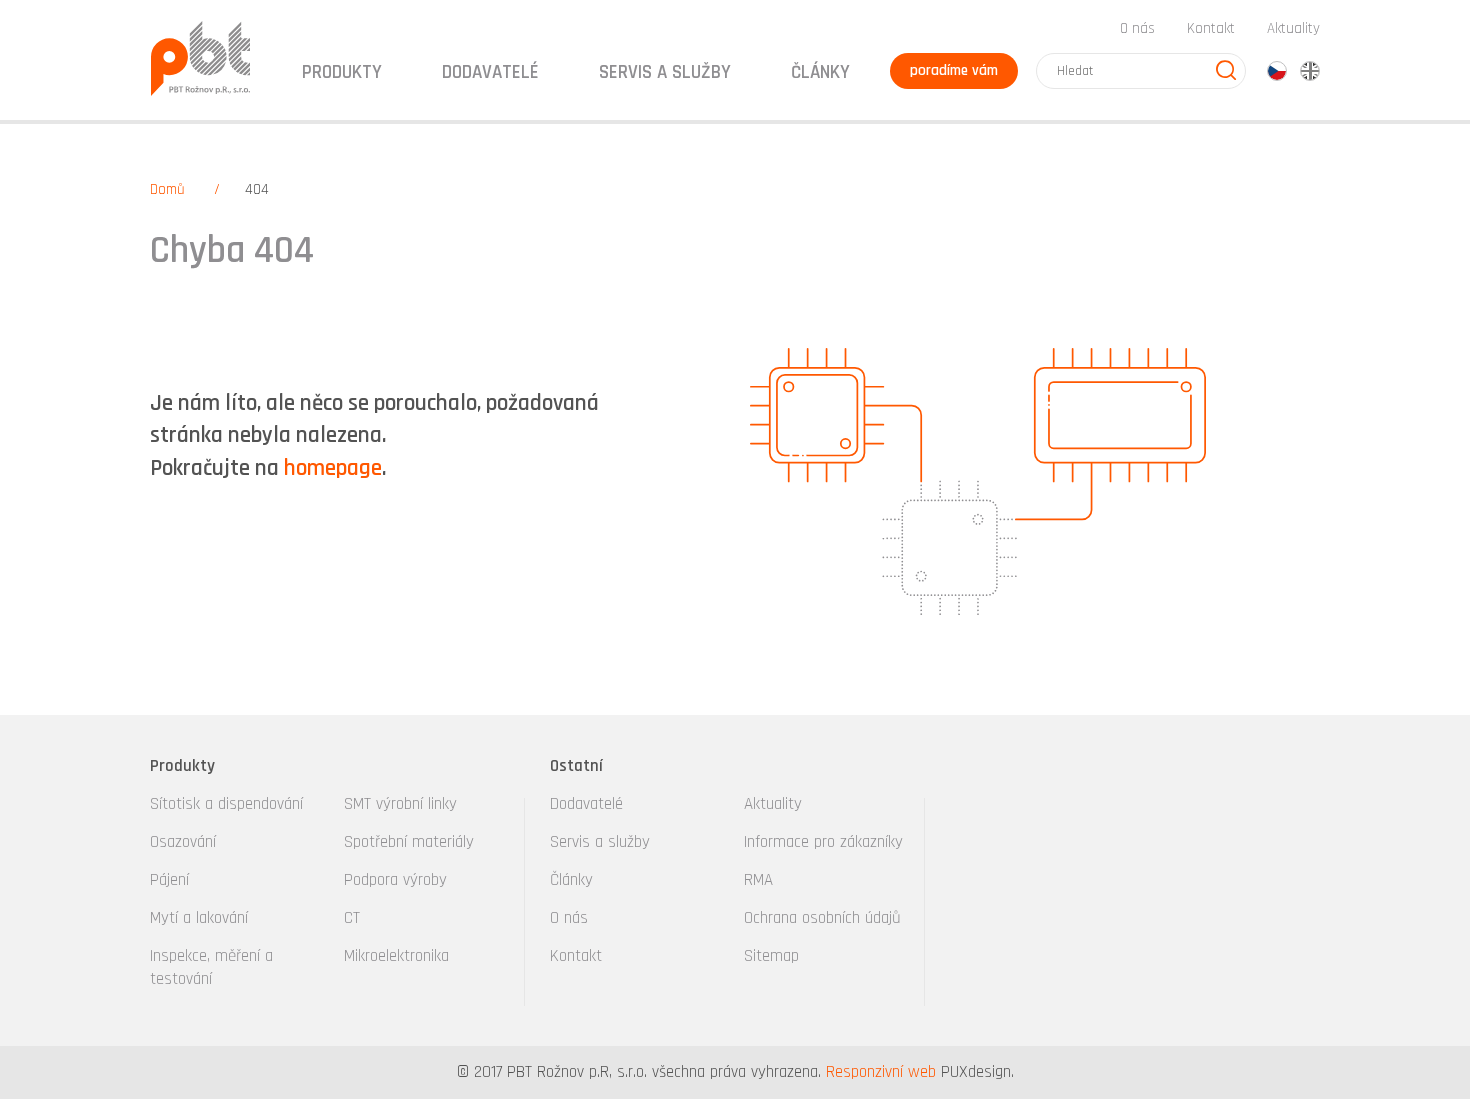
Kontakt (1211, 28)
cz (1277, 71)
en (1310, 71)
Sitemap (771, 956)
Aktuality (1293, 28)
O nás (1137, 28)
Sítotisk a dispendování (226, 804)
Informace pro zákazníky (823, 842)
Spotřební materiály (409, 842)
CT (352, 918)
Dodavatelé (586, 804)
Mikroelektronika (396, 956)
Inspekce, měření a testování (211, 967)
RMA (758, 880)
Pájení (169, 880)
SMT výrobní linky (400, 804)
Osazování (183, 842)
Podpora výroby (395, 880)
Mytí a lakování (199, 918)
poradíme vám (954, 70)
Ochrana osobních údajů (822, 918)
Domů (167, 189)
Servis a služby (600, 842)
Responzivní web (881, 1072)
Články (820, 72)
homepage (333, 468)
